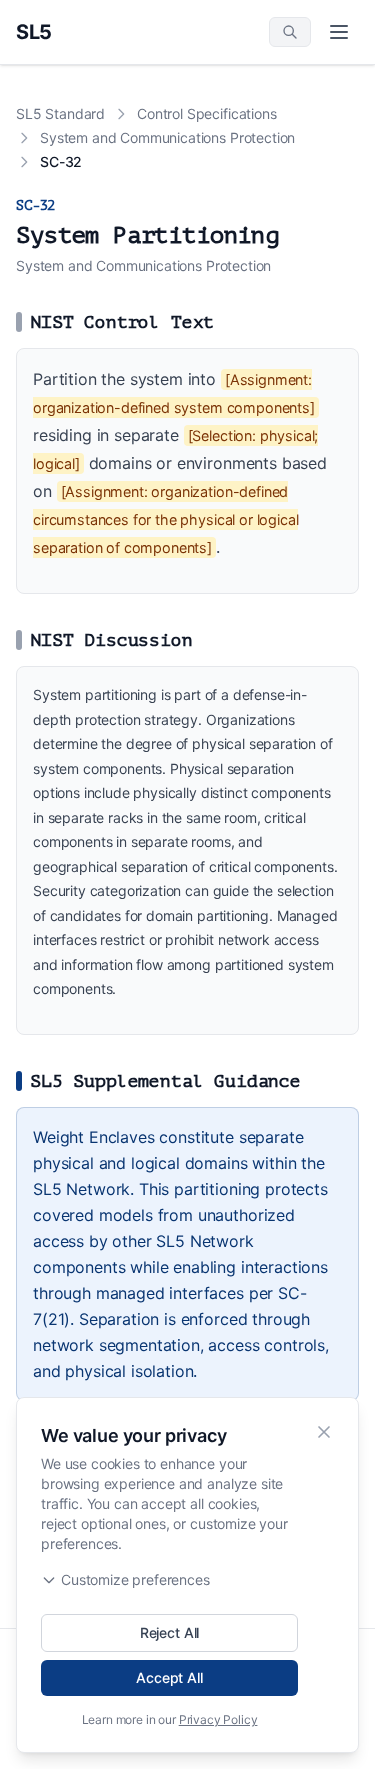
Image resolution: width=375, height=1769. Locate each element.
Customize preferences (135, 1579)
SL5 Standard (60, 113)
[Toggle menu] (339, 32)
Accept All (169, 1677)
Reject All (169, 1632)
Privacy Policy (218, 1719)
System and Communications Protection (167, 137)
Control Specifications (206, 113)
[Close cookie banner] (324, 1432)
